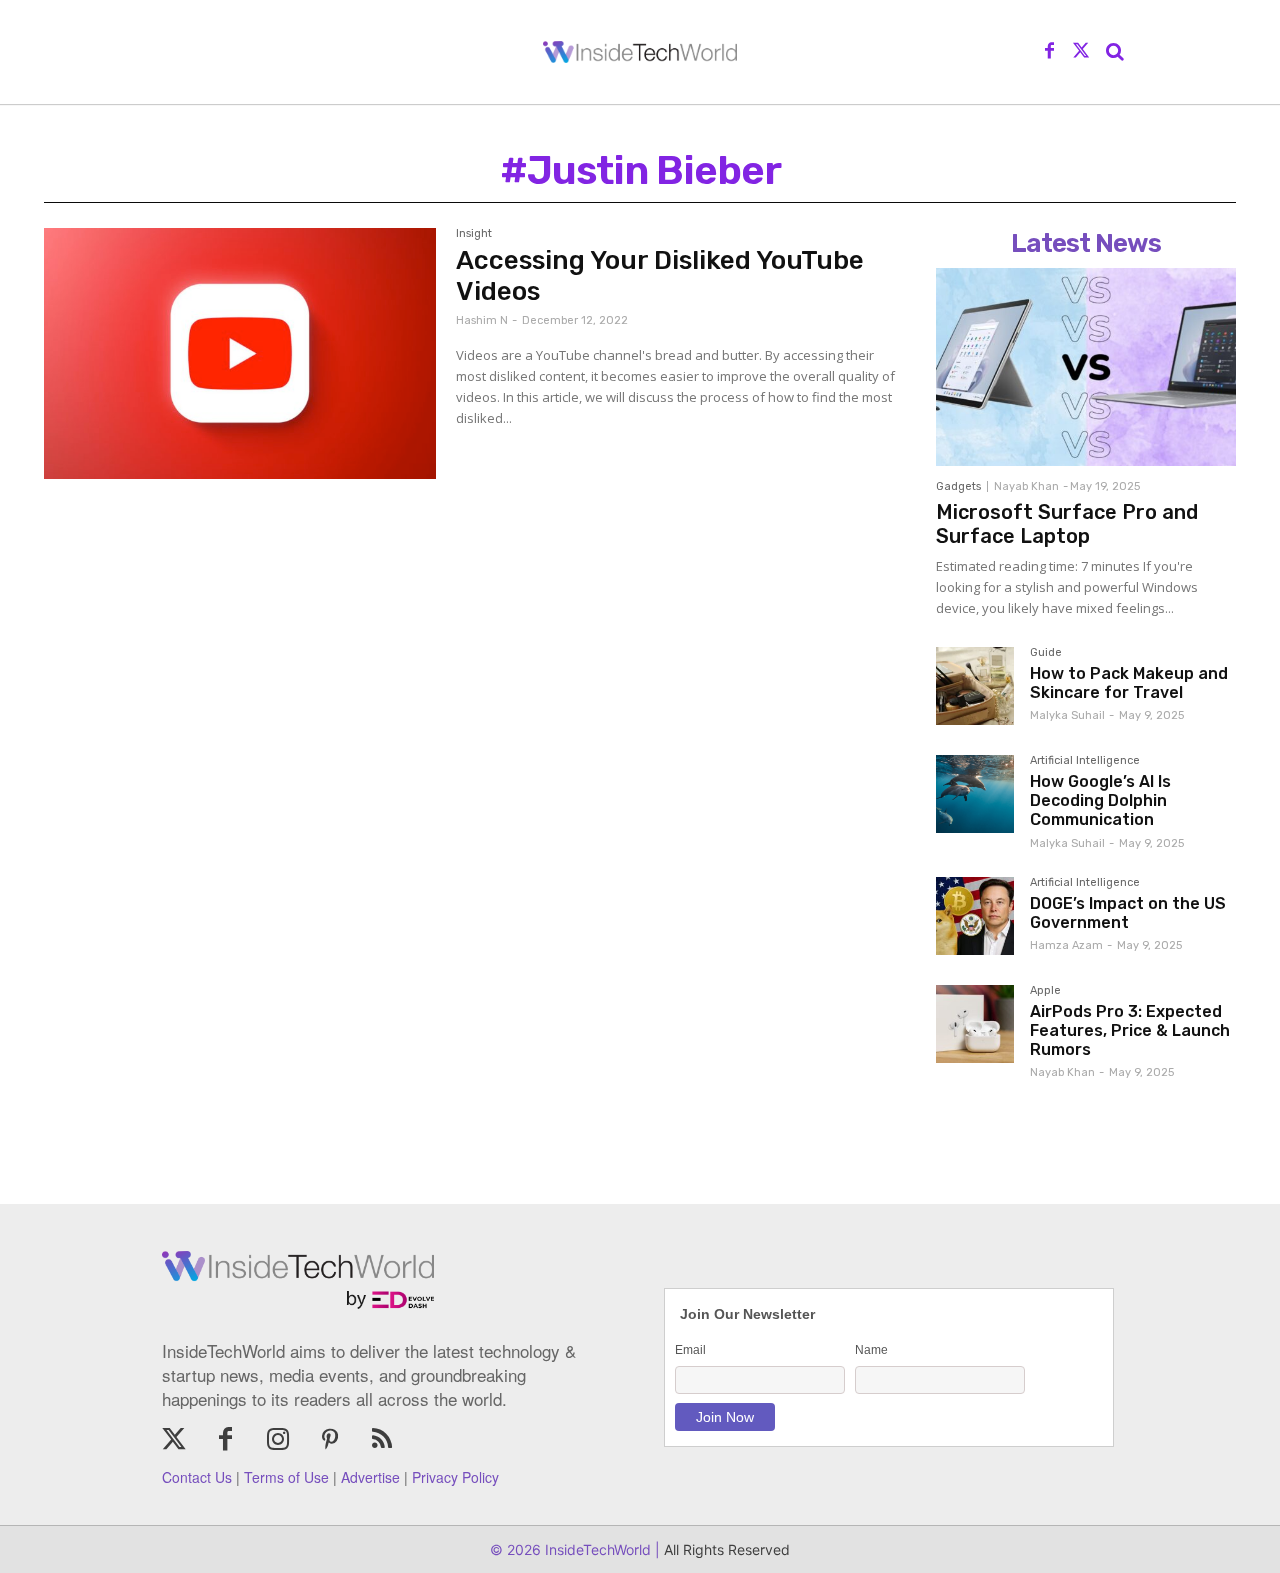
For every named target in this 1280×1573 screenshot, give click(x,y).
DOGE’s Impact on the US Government (1128, 913)
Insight (474, 234)
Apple (1045, 991)
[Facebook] (1050, 52)
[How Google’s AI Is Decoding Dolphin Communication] (975, 794)
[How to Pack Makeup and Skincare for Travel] (975, 686)
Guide (1046, 653)
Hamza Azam (1066, 945)
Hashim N (482, 320)
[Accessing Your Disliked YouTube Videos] (240, 353)
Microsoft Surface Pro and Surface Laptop (1067, 524)
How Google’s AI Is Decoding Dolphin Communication (1100, 800)
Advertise (370, 1477)
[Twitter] (1081, 52)
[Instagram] (278, 1441)
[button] (1115, 52)
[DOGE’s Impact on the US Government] (975, 916)
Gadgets (958, 486)
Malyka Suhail (1067, 715)
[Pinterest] (330, 1441)
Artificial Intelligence (1085, 761)
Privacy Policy (455, 1477)
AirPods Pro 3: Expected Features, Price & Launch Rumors (1130, 1030)
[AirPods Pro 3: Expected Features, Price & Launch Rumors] (975, 1024)
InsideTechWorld (596, 1549)
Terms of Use (286, 1477)
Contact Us (197, 1477)
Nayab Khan (1026, 486)
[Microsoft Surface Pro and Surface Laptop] (1086, 367)
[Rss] (382, 1441)
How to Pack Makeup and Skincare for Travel (1129, 683)
